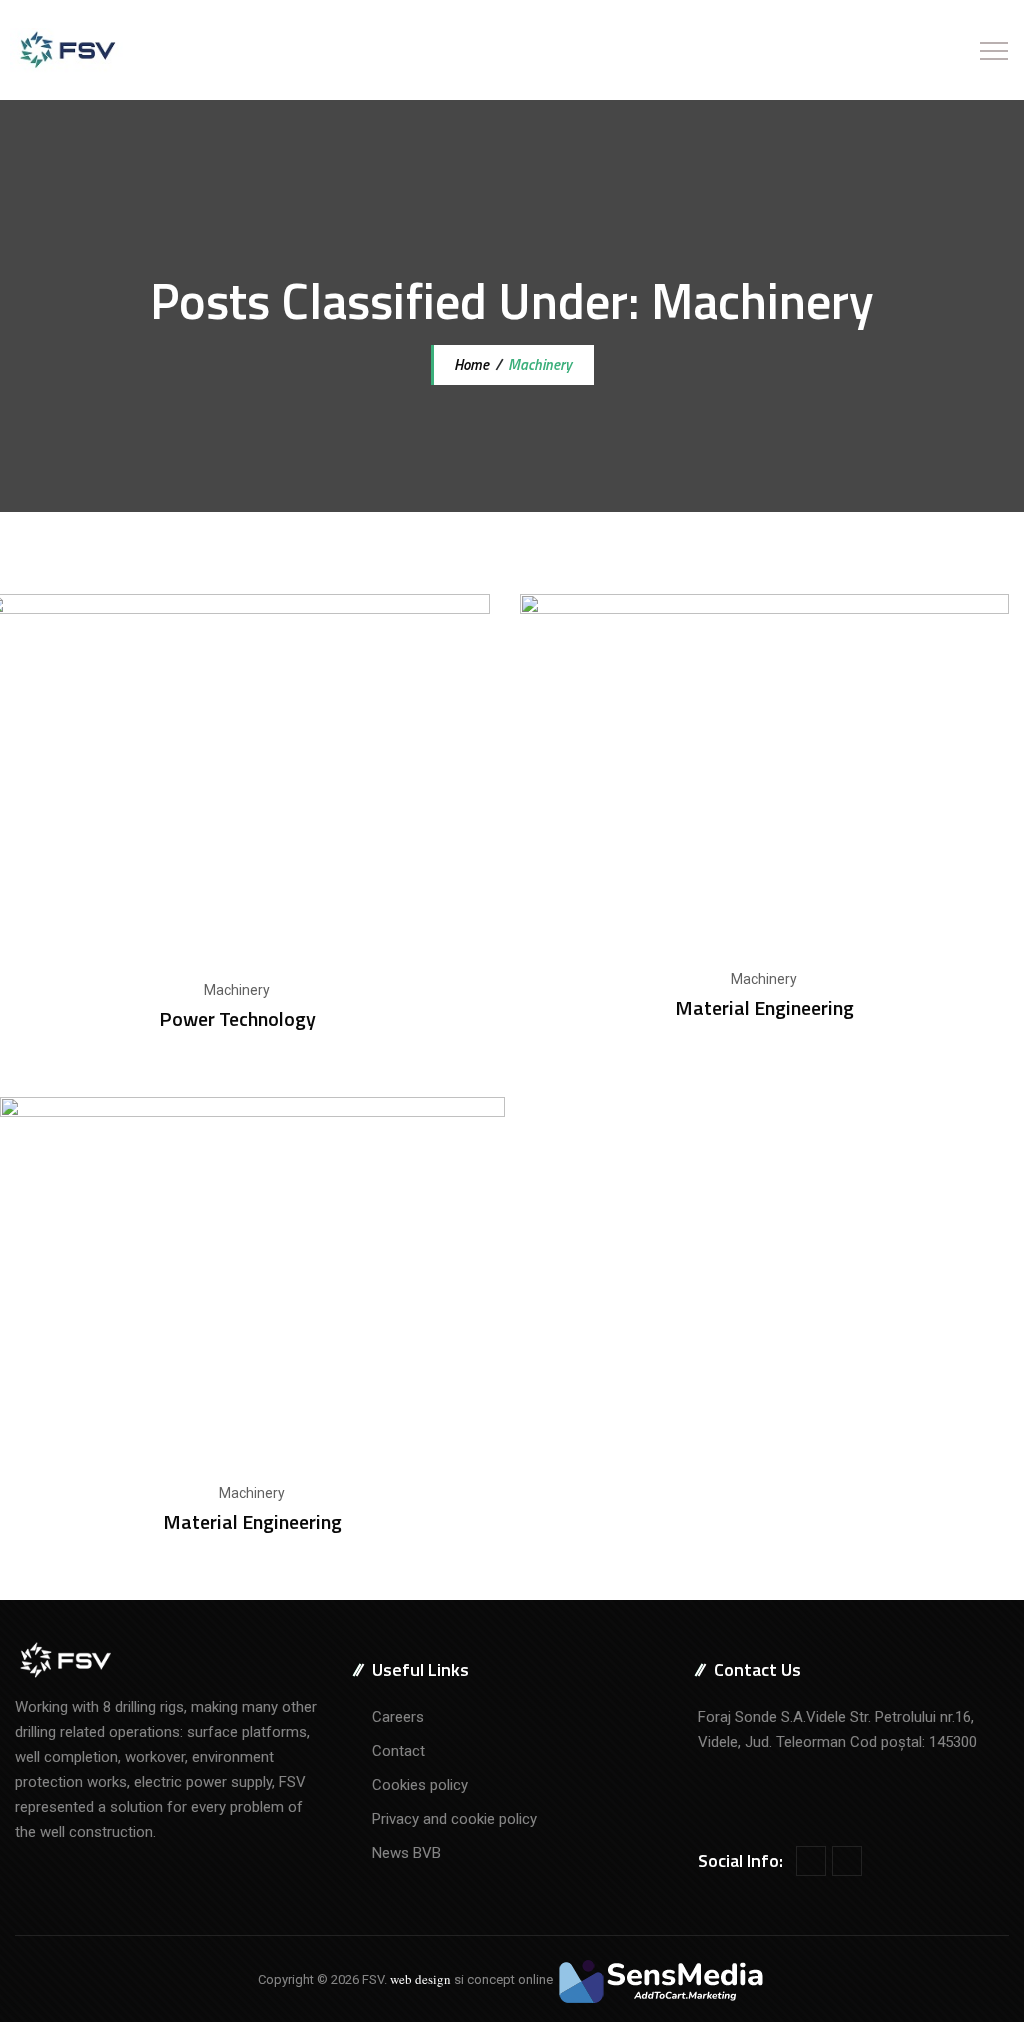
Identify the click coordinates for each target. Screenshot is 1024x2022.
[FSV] (66, 50)
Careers (398, 1717)
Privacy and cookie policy (454, 1819)
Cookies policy (420, 1785)
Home (470, 364)
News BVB (406, 1853)
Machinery (237, 990)
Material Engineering (764, 1007)
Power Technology (237, 1018)
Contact (398, 1751)
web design (420, 1979)
